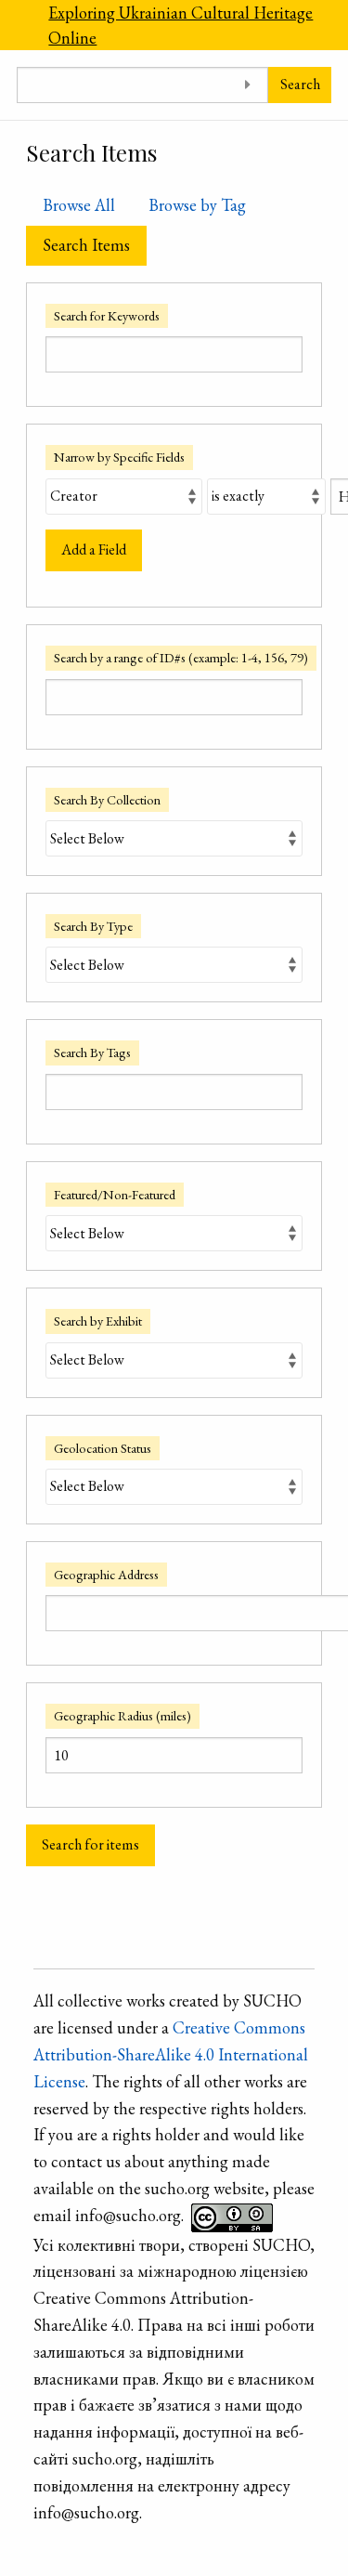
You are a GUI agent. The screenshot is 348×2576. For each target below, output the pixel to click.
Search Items (86, 245)
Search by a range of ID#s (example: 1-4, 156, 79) (181, 657)
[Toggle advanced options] (247, 85)
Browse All (79, 205)
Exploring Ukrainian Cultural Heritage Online (180, 25)
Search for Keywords (107, 315)
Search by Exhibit (98, 1321)
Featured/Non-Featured (115, 1194)
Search (300, 84)
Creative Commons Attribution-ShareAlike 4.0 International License (171, 2054)
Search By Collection (107, 799)
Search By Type (93, 926)
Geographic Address (106, 1574)
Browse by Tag (197, 205)
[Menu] (16, 25)
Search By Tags (92, 1052)
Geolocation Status (103, 1448)
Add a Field (94, 549)
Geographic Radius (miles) (122, 1715)
